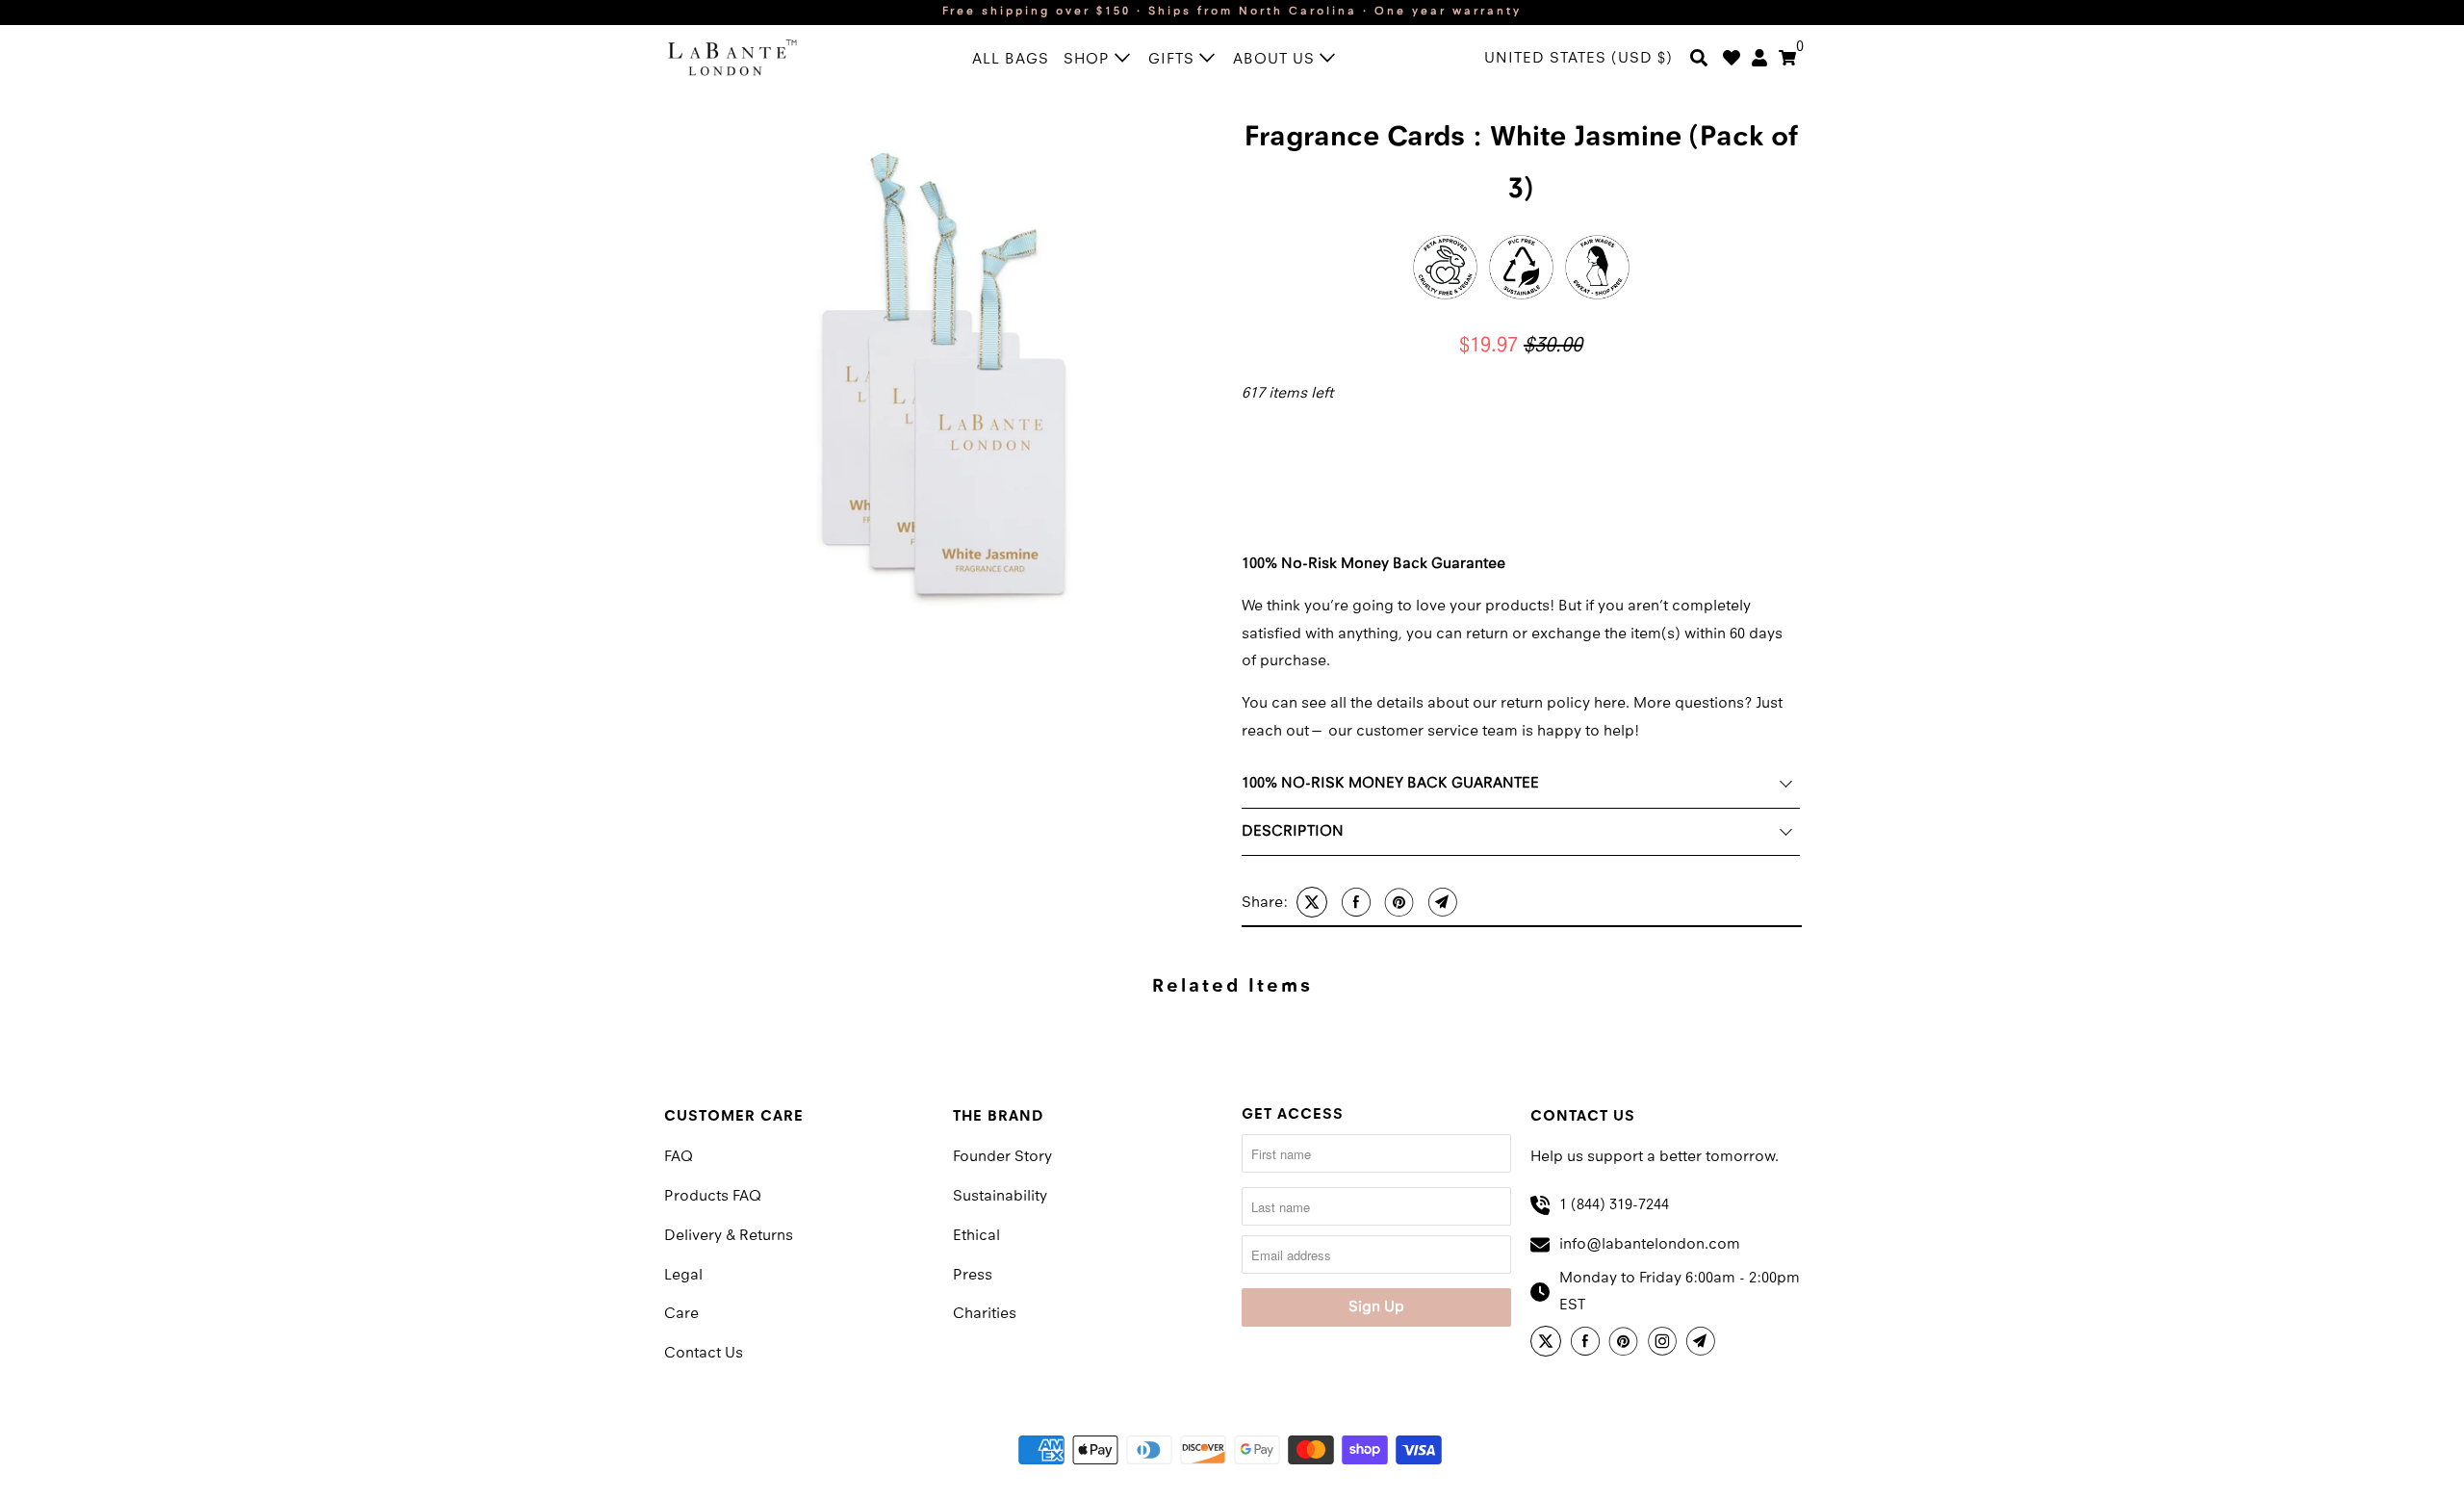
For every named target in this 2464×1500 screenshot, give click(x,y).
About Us (1276, 60)
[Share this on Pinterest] (1397, 902)
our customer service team (1425, 732)
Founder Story (1002, 1157)
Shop (1089, 60)
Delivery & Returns (729, 1236)
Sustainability (1000, 1197)
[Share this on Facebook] (1354, 902)
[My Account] (1759, 60)
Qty (1252, 426)
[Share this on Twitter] (1309, 902)
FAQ (679, 1157)
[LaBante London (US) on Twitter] (1549, 1344)
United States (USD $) (1578, 59)
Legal (683, 1276)
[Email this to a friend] (1440, 902)
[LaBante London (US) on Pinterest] (1627, 1344)
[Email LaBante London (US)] (1704, 1344)
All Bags (1011, 60)
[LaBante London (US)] (751, 56)
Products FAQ (713, 1197)
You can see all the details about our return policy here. (1436, 704)
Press (973, 1276)
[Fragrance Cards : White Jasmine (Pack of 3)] (943, 374)
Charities (985, 1314)
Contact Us (704, 1354)
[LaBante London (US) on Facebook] (1588, 1344)
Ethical (976, 1236)
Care (681, 1314)
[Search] (1699, 60)
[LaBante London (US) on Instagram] (1665, 1344)
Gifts (1174, 60)
